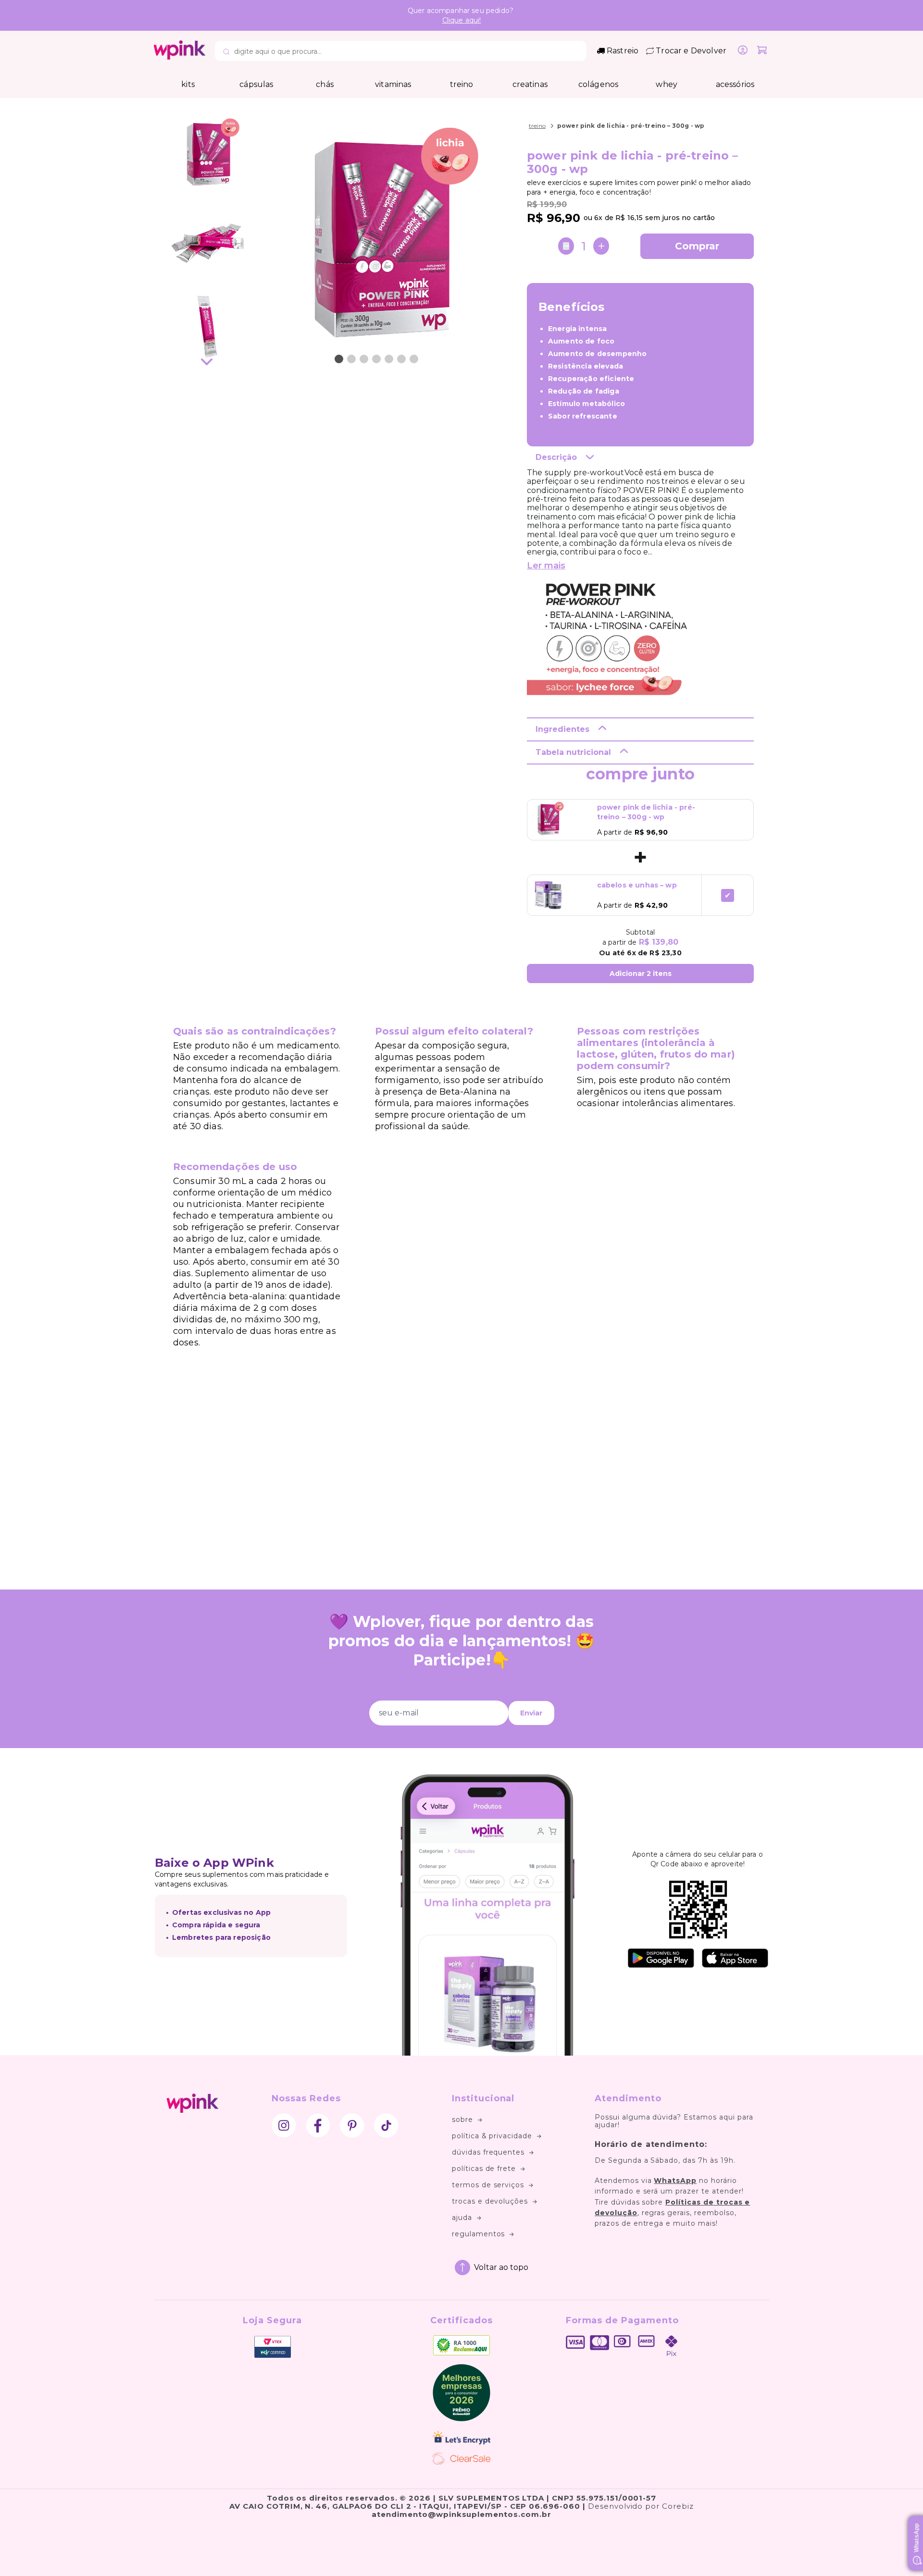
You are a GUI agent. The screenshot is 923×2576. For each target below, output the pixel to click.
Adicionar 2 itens (641, 974)
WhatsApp (675, 2181)
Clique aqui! (462, 20)
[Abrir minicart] (762, 51)
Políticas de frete (484, 2169)
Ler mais (546, 566)
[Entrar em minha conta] (743, 51)
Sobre (462, 2120)
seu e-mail (399, 1713)
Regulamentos (479, 2234)
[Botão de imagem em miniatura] (339, 359)
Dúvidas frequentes (488, 2152)
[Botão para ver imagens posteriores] (207, 363)
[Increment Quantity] (601, 246)
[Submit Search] (226, 52)
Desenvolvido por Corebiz (641, 2506)
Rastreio (623, 51)
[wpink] (180, 57)
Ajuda (462, 2218)
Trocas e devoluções (490, 2201)
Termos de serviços (488, 2185)
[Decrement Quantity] (566, 246)
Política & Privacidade (492, 2136)
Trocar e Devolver (691, 51)
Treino (537, 126)
